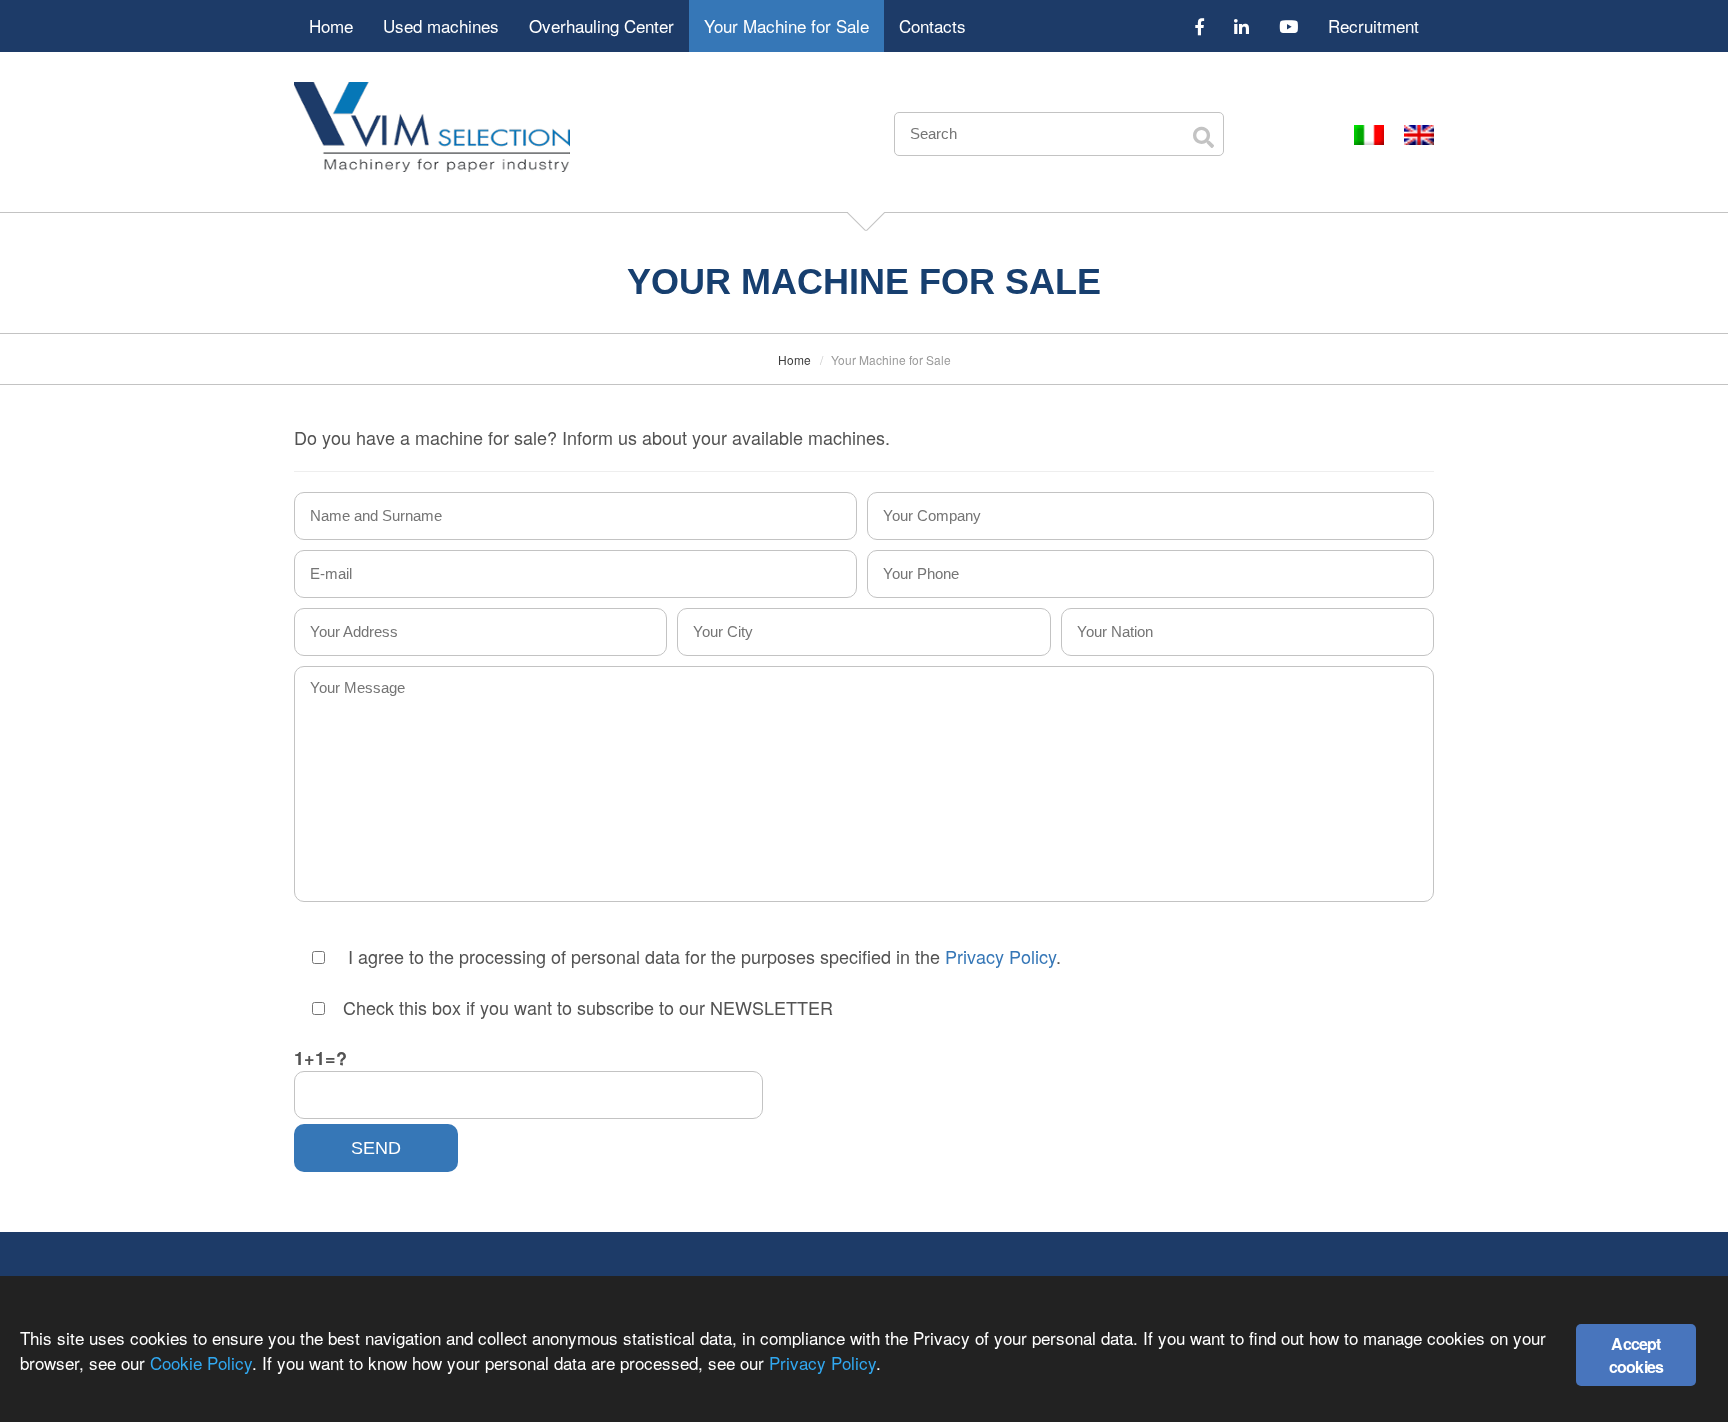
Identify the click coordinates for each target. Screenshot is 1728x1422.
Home (331, 25)
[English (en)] (1419, 132)
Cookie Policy (201, 1362)
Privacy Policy (1000, 956)
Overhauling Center (601, 25)
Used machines (441, 25)
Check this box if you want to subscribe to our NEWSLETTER (588, 1007)
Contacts (932, 25)
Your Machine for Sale (786, 25)
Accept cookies (1636, 1355)
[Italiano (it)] (1369, 132)
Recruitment (1373, 25)
